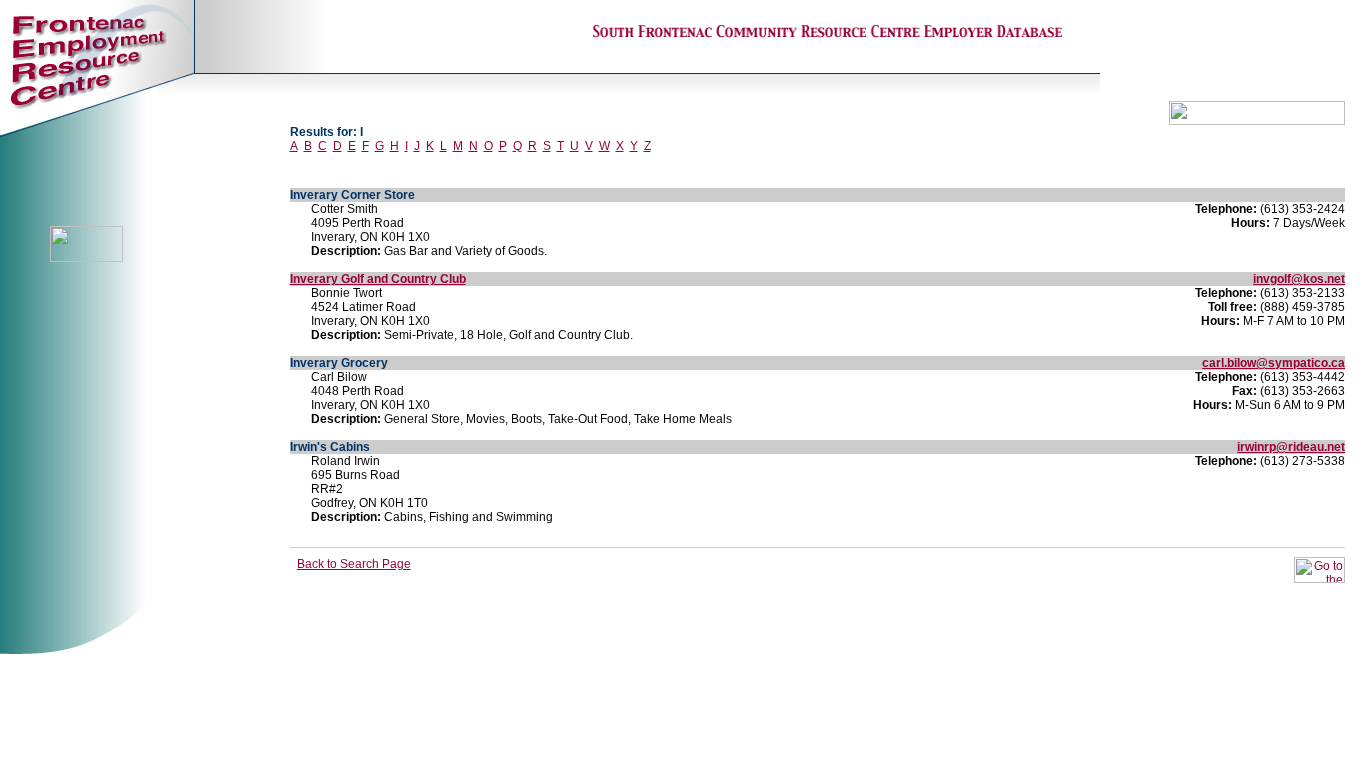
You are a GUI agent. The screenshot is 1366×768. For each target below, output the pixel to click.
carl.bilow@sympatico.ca (1273, 363)
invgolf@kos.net (1299, 279)
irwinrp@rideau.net (1291, 447)
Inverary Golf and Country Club (378, 279)
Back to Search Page (354, 564)
